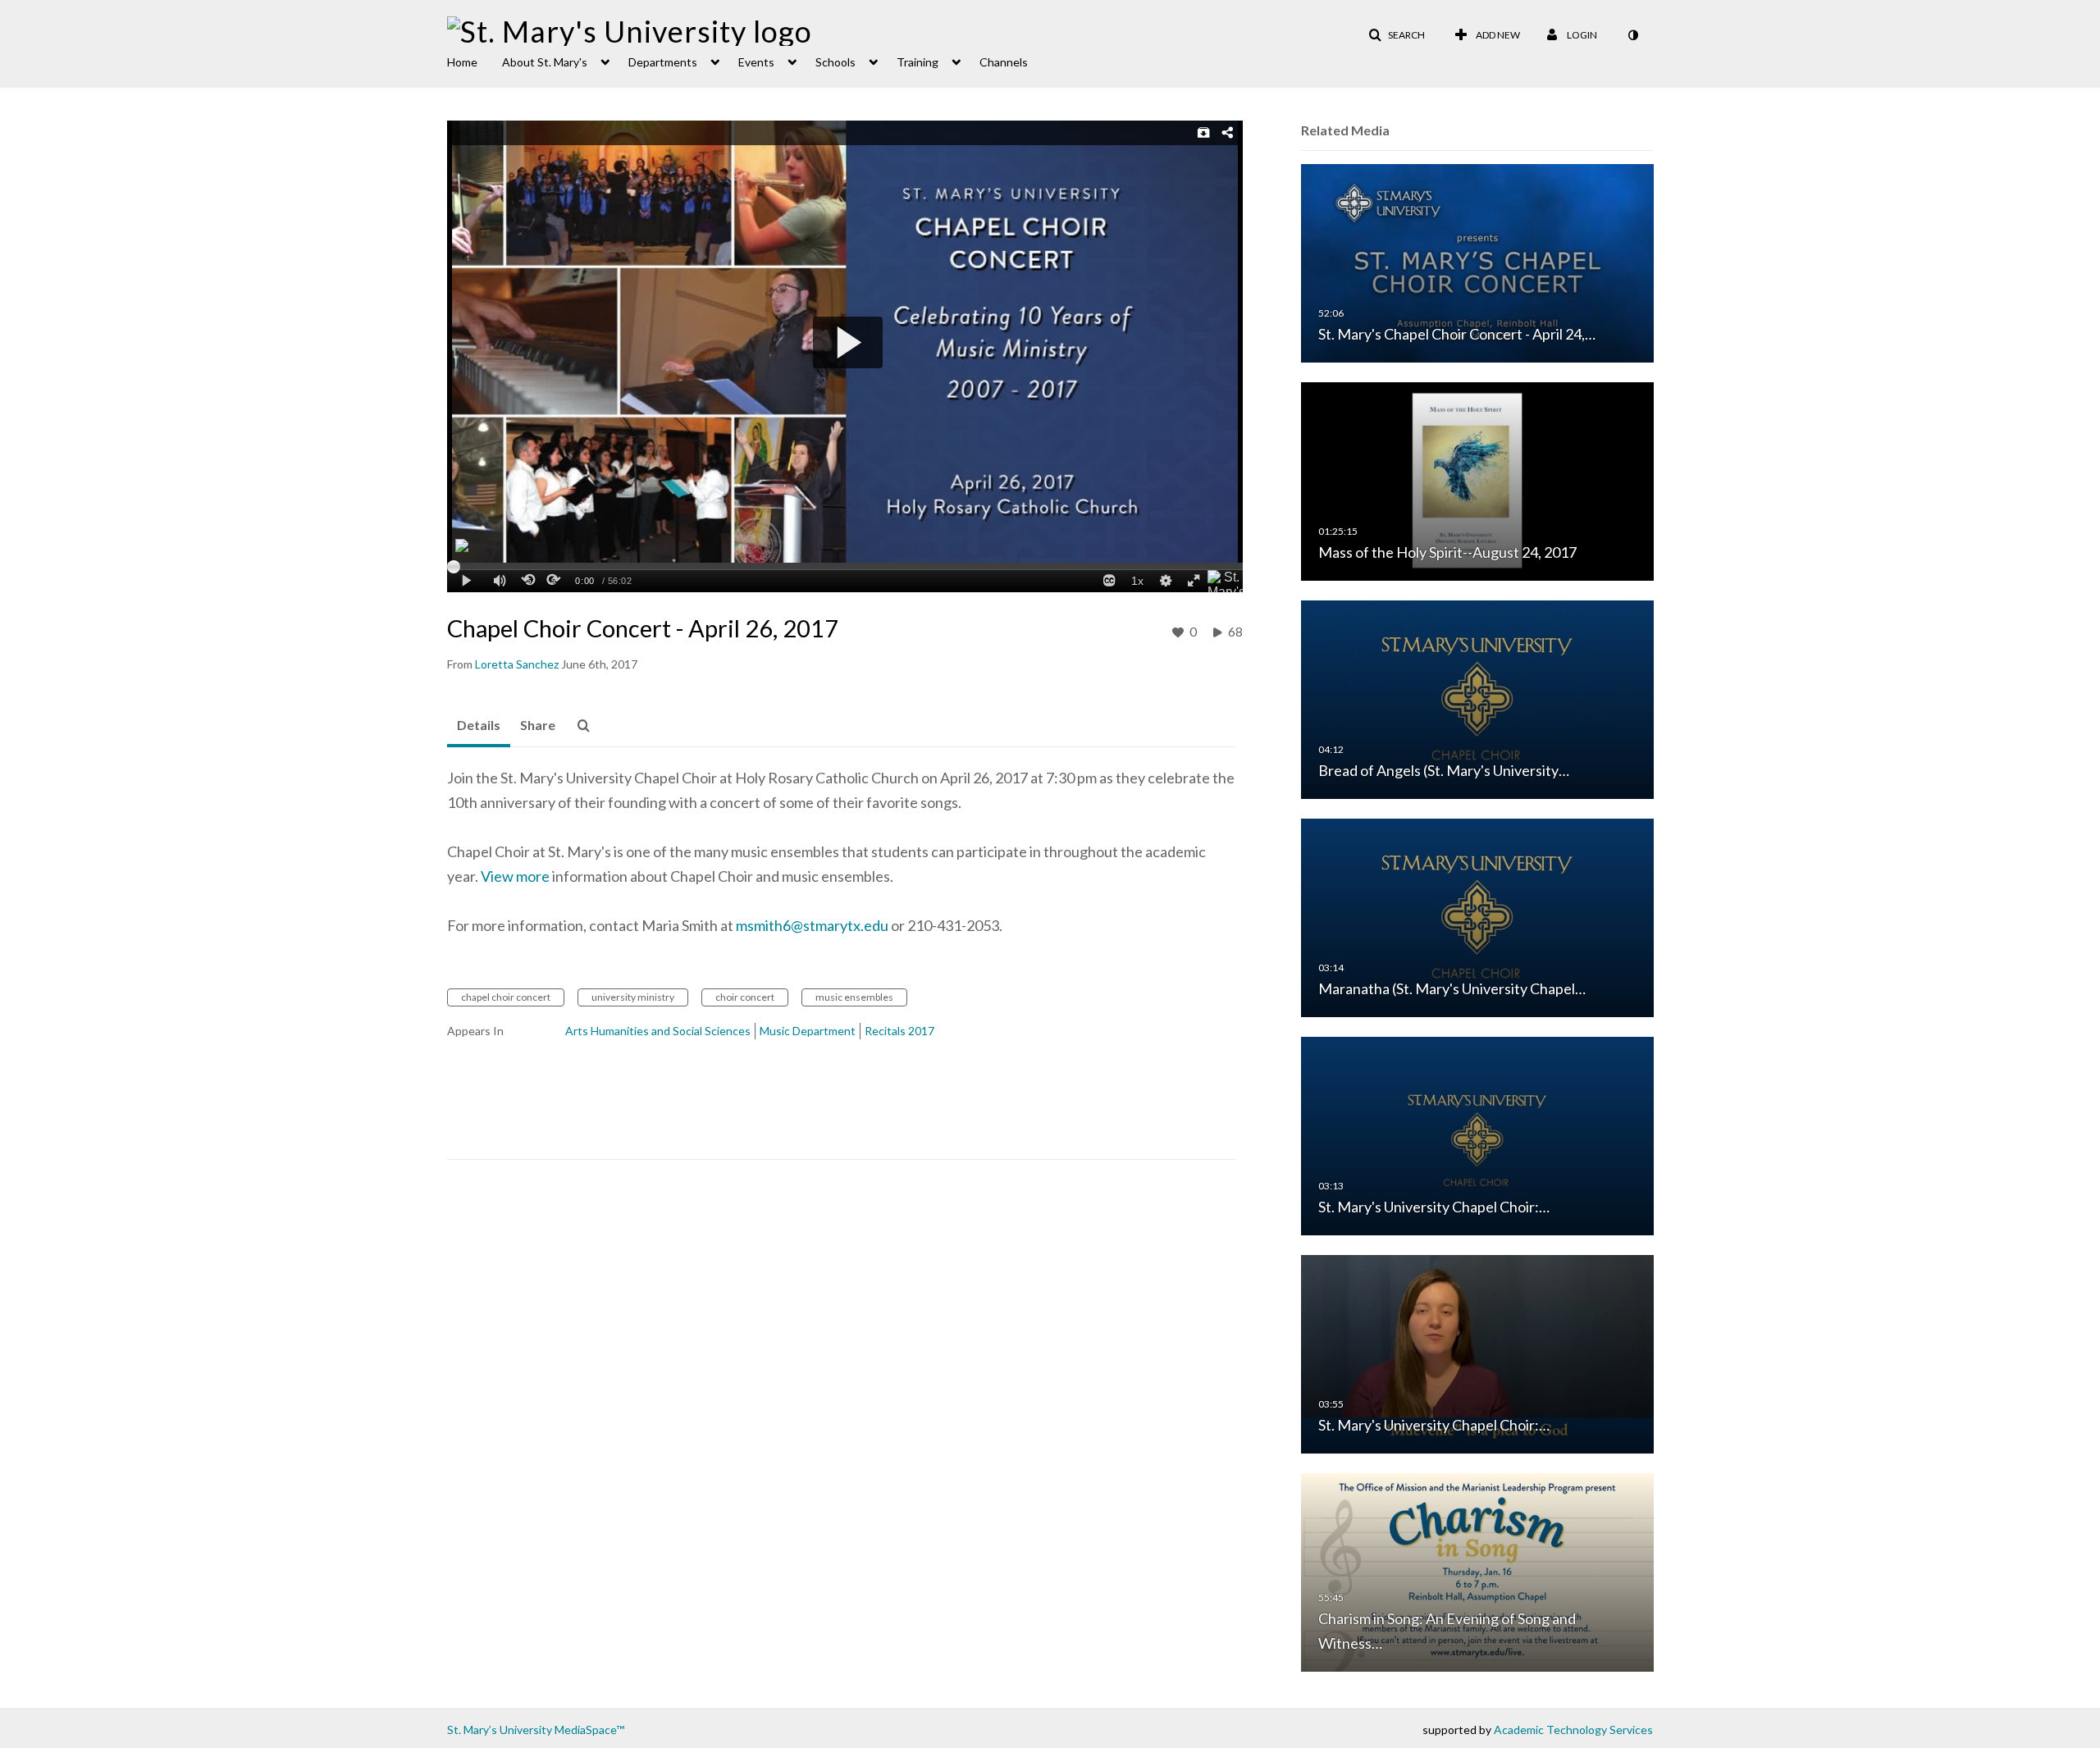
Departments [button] (663, 62)
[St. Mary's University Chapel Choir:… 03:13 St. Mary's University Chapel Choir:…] (1477, 1135)
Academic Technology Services (1573, 1730)
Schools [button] (835, 62)
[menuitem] (475, 61)
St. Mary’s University (500, 1730)
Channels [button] (1004, 62)
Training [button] (918, 62)
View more (516, 876)
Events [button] (756, 62)
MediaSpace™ (589, 1730)
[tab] (479, 726)
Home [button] (462, 62)
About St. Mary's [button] (545, 62)
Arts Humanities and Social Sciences (658, 1031)
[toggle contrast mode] (1632, 35)
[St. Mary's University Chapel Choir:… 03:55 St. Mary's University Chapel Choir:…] (1477, 1353)
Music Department (808, 1031)
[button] (1397, 35)
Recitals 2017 (899, 1031)
